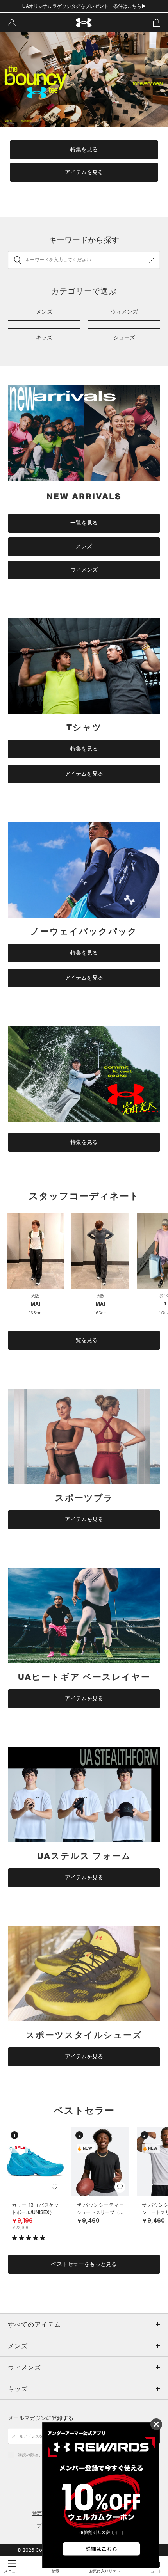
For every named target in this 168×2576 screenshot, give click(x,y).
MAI (35, 1304)
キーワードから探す (84, 240)
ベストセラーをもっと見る (84, 2264)
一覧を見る (84, 523)
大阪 (35, 1296)
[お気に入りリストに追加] (55, 2187)
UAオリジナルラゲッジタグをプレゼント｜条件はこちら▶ (84, 6)
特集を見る (84, 149)
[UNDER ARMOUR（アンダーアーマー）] (84, 23)
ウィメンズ (84, 570)
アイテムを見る (84, 172)
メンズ (84, 546)
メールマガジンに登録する (41, 2418)
